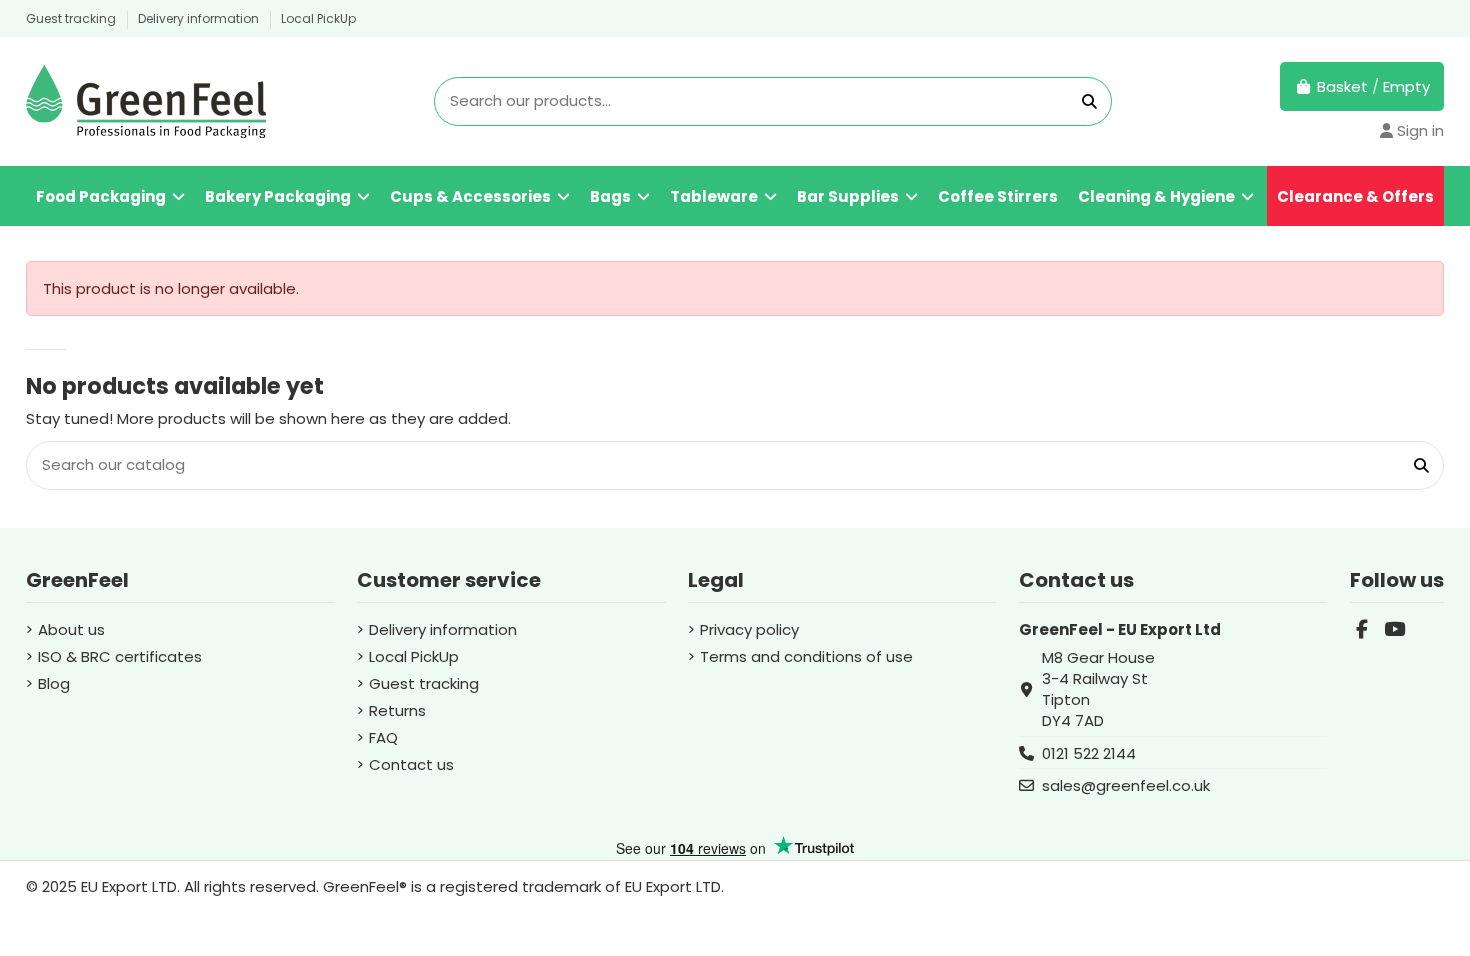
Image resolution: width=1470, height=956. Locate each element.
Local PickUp (318, 18)
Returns (397, 710)
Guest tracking (72, 18)
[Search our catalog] (1089, 101)
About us (71, 629)
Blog (54, 683)
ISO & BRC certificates (120, 656)
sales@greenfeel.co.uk (1126, 785)
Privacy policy (749, 629)
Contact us (411, 764)
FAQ (383, 737)
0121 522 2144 (1089, 753)
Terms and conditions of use (806, 656)
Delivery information (200, 18)
